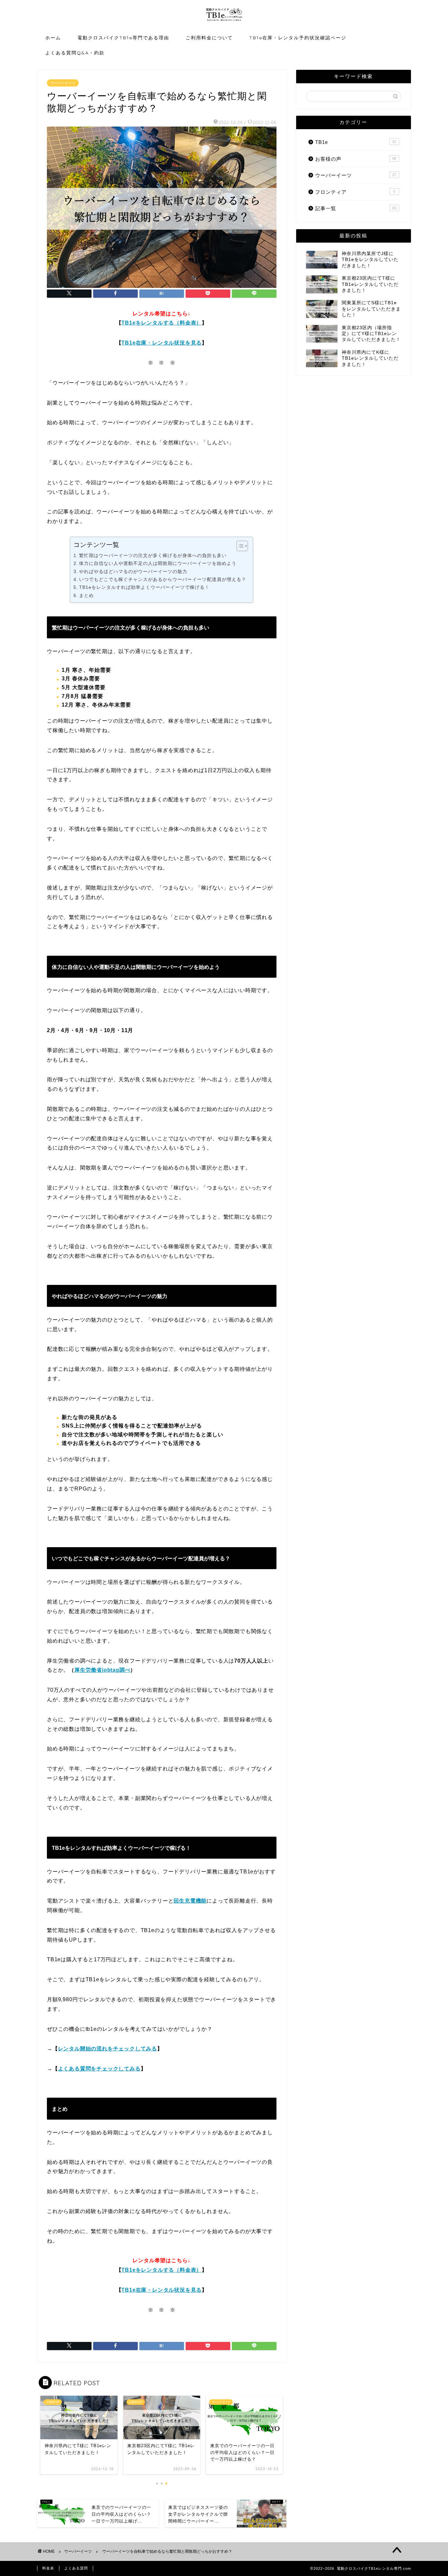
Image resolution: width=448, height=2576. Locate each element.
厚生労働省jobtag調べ (102, 1670)
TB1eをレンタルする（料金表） (162, 323)
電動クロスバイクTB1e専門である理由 (123, 38)
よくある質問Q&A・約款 (75, 53)
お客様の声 (356, 159)
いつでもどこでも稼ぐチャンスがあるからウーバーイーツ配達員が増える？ (163, 579)
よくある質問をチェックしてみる (99, 2069)
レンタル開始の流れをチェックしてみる (108, 2049)
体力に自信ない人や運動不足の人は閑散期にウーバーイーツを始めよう (158, 563)
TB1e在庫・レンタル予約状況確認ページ (298, 38)
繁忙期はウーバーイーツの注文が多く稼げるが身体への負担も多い (153, 555)
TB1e (356, 142)
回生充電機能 (190, 1901)
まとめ (86, 595)
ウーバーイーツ (63, 83)
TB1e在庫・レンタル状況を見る (162, 343)
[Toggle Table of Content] (239, 546)
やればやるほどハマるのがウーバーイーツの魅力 (133, 571)
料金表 (48, 2568)
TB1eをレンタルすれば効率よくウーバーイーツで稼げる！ (144, 587)
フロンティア (355, 192)
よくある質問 (76, 2568)
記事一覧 (356, 208)
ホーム (53, 38)
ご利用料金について (209, 38)
